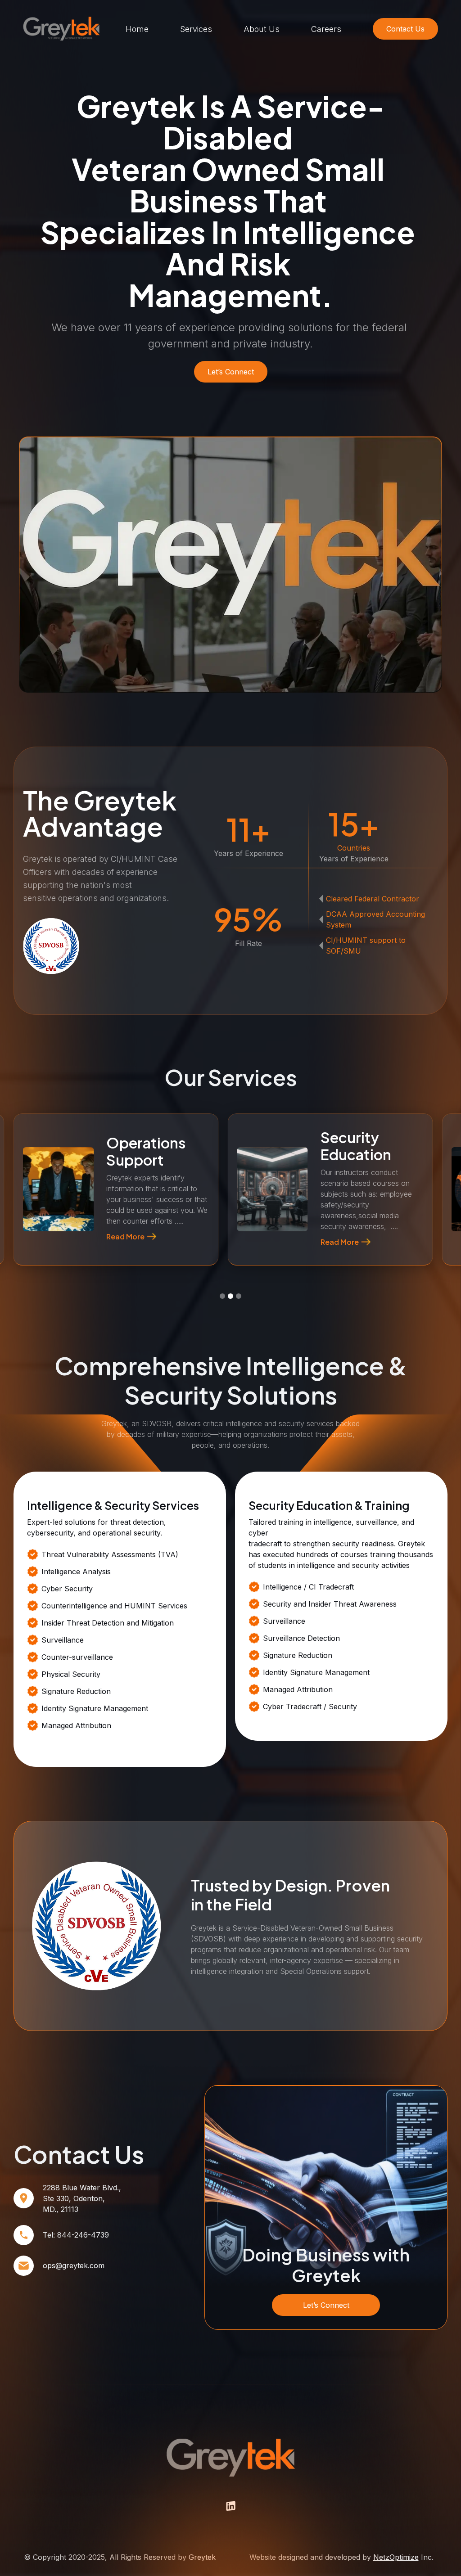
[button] (25, 1290)
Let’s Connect (326, 2305)
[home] (62, 29)
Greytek (202, 2557)
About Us (262, 29)
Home (137, 29)
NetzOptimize (396, 2557)
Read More (126, 1238)
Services (196, 29)
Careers (326, 29)
